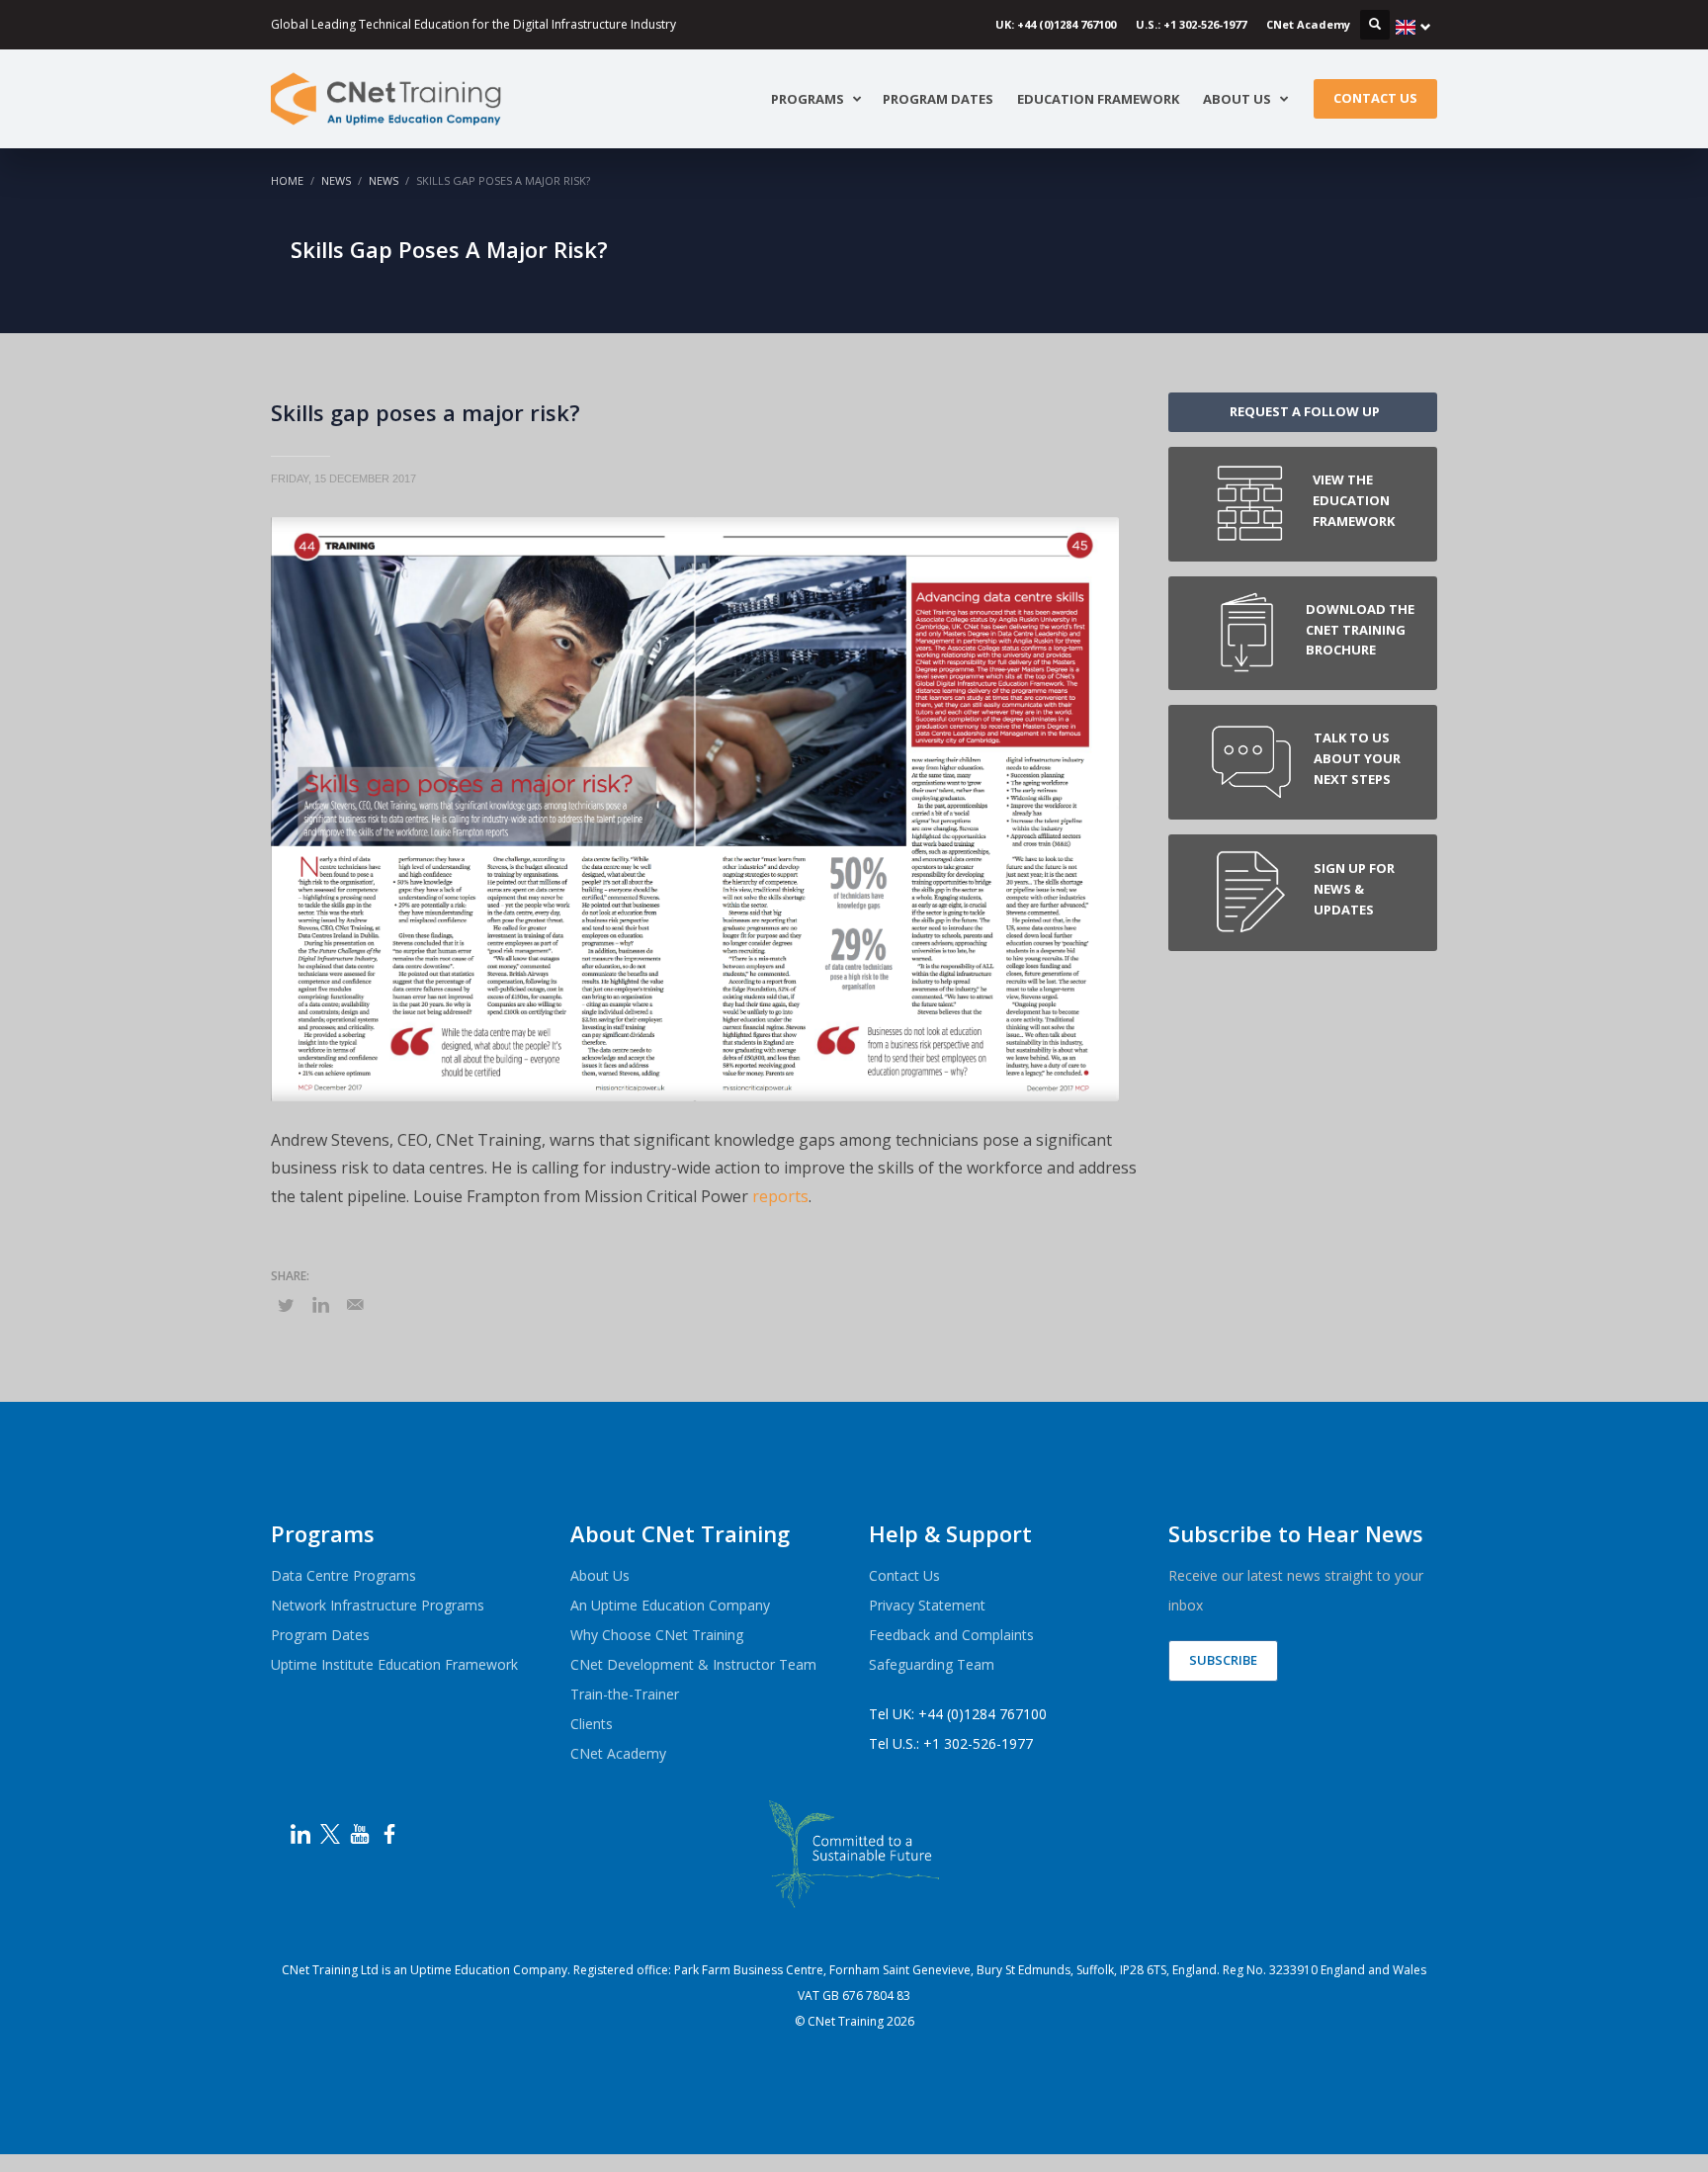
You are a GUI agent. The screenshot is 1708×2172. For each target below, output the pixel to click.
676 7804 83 (876, 1996)
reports (780, 1196)
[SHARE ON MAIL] (355, 1304)
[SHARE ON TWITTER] (286, 1305)
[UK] (1413, 27)
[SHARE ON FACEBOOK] (320, 1304)
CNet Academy (1308, 24)
